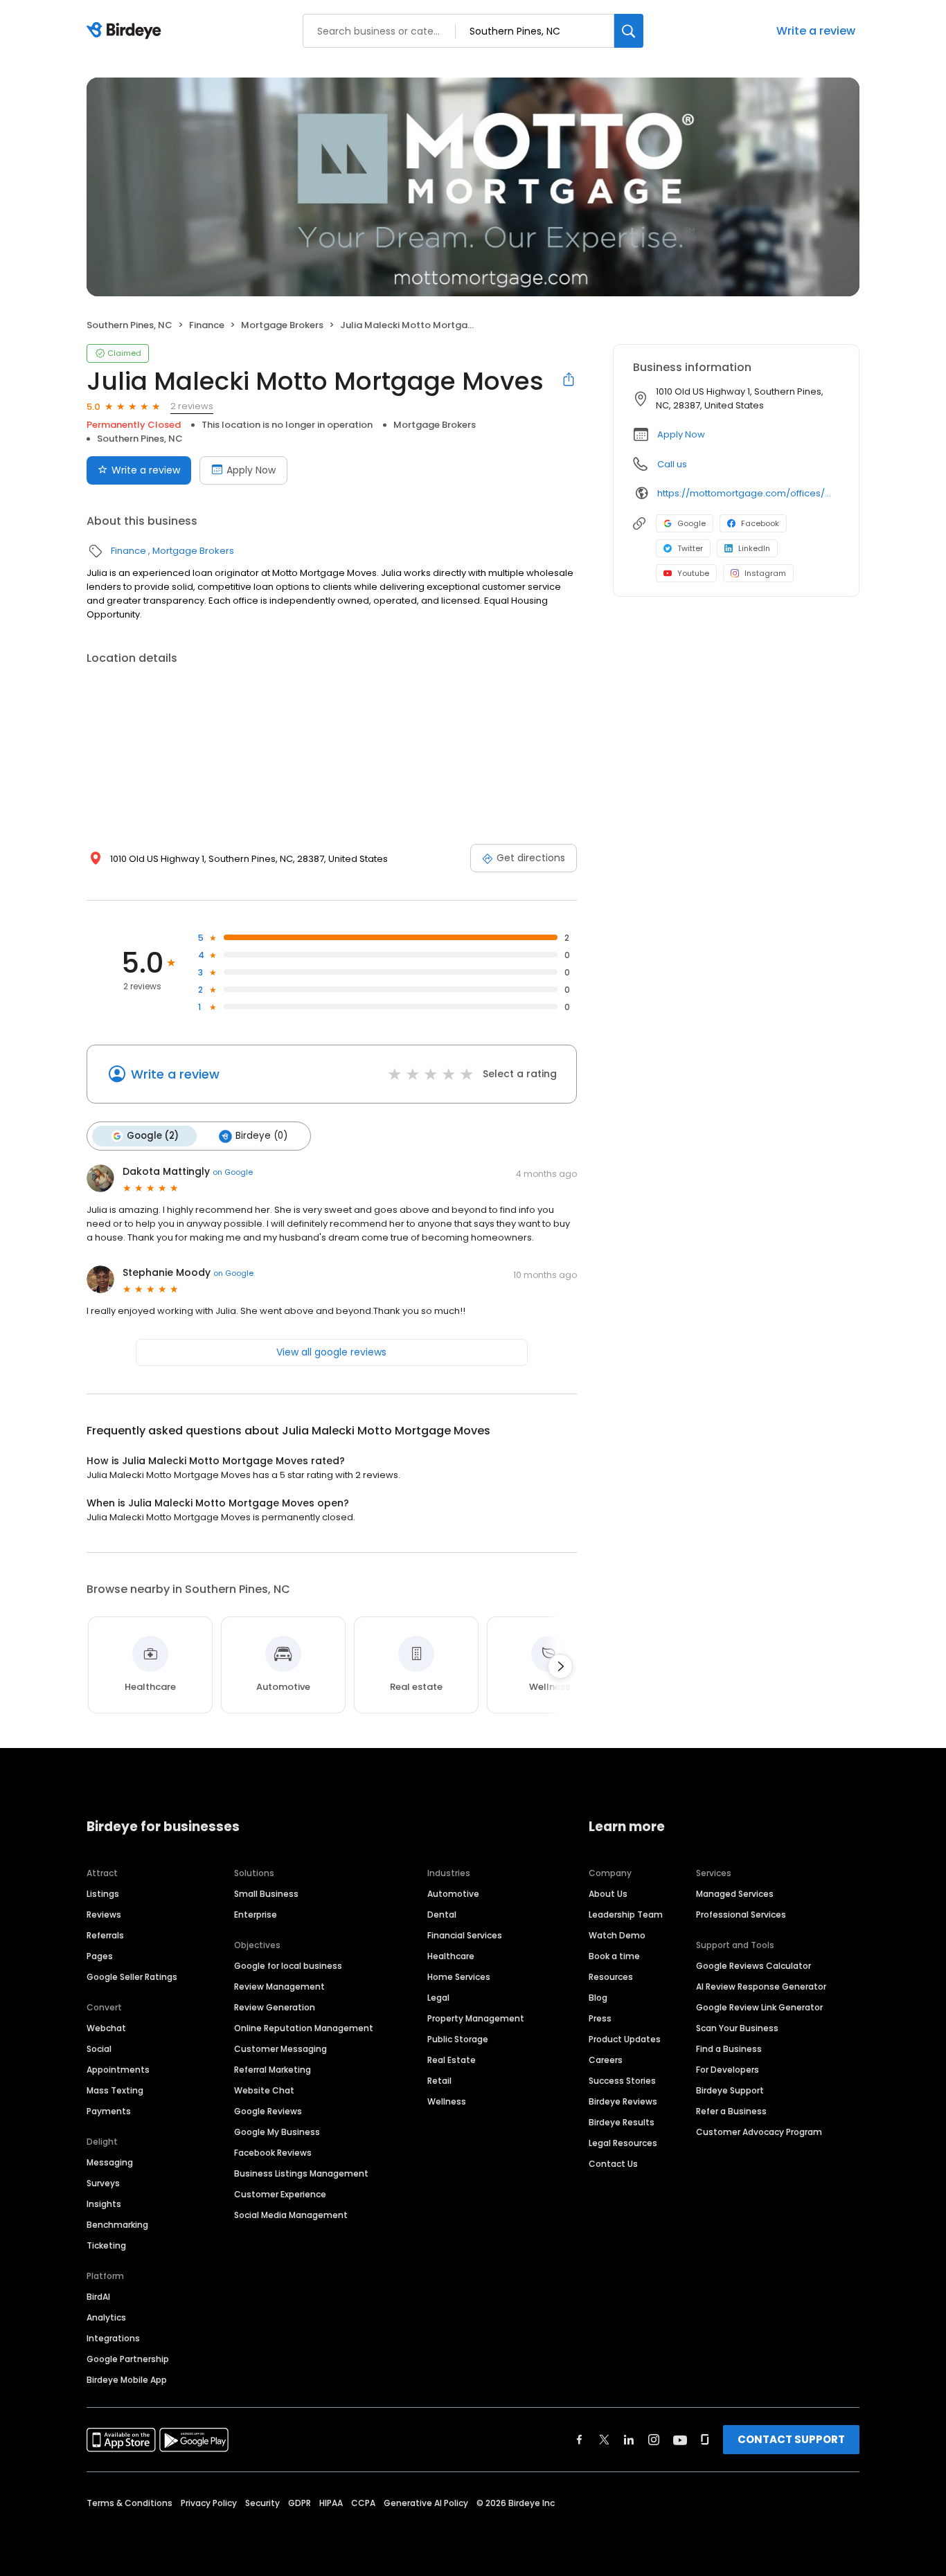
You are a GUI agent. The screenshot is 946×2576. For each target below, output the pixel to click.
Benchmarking (117, 2225)
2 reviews (192, 406)
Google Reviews (268, 2111)
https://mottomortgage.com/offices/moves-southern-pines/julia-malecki (748, 493)
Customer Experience (280, 2194)
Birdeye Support (730, 2090)
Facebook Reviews (273, 2153)
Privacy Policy (209, 2503)
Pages (100, 1956)
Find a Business (729, 2049)
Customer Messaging (280, 2049)
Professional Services (741, 1915)
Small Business (266, 1894)
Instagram (765, 573)
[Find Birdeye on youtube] (680, 2440)
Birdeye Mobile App (127, 2380)
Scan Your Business (737, 2028)
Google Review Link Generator (759, 2007)
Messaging (110, 2162)
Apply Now (251, 470)
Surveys (103, 2183)
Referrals (105, 1935)
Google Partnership (128, 2359)
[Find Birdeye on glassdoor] (705, 2440)
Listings (103, 1894)
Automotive (453, 1894)
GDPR (300, 2503)
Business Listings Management (301, 2173)
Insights (104, 2204)
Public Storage (458, 2039)
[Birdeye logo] (126, 31)
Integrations (113, 2338)
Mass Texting (115, 2090)
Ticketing (106, 2245)
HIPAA (331, 2503)
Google (691, 523)
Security (262, 2503)
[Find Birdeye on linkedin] (629, 2440)
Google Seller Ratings (132, 1977)
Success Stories (622, 2081)
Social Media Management (291, 2215)
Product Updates (625, 2039)
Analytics (106, 2317)
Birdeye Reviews (623, 2101)
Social (99, 2049)
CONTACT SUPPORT (791, 2439)
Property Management (476, 2018)
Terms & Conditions (130, 2503)
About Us (608, 1894)
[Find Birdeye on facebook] (580, 2440)
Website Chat (264, 2090)
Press (600, 2018)
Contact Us (613, 2164)
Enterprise (256, 1915)
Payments (109, 2111)
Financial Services (465, 1935)
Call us (672, 464)
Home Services (459, 1977)
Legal (438, 1998)
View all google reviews (331, 1352)
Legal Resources (623, 2143)
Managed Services (735, 1894)
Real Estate (452, 2060)
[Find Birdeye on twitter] (604, 2440)
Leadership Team (626, 1915)
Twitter (690, 548)
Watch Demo (617, 1935)
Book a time (614, 1956)
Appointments (118, 2070)
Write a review (816, 31)
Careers (606, 2060)
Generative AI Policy (426, 2503)
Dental (442, 1915)
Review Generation (275, 2007)
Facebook (760, 523)
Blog (598, 1998)
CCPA (363, 2503)
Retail (439, 2081)
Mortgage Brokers (282, 325)
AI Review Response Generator (761, 1987)
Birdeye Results (622, 2122)
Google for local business (288, 1966)
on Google (233, 1172)
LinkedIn (754, 548)
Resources (611, 1977)
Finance (207, 325)
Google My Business (277, 2132)
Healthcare (451, 1956)
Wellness (447, 2101)
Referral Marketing (273, 2070)
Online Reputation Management (304, 2028)
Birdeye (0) (261, 1136)
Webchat (106, 2028)
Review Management (279, 1987)
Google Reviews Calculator (753, 1966)
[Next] (560, 1666)
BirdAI (98, 2297)
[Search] (629, 31)
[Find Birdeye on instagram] (654, 2440)
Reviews (104, 1915)
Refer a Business (731, 2111)
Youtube (693, 573)
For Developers (728, 2070)
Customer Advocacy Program (759, 2132)
